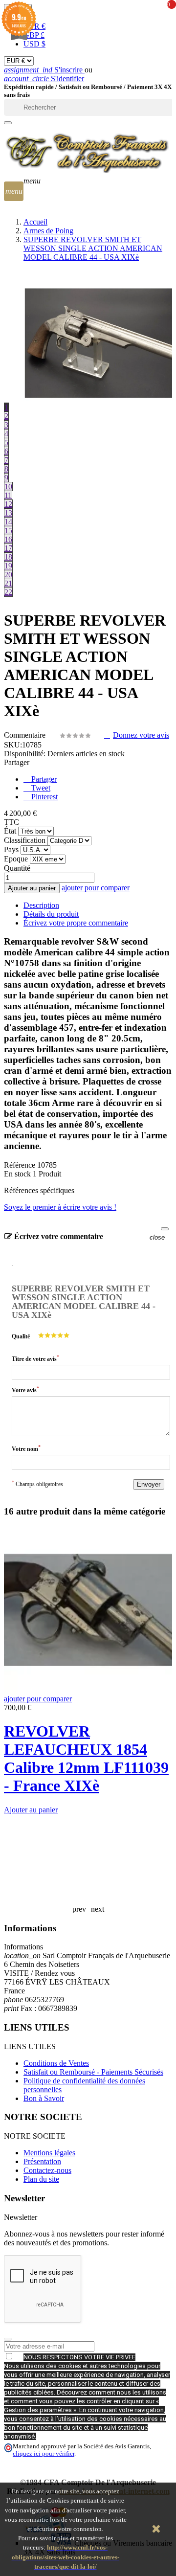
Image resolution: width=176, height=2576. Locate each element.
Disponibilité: (25, 754)
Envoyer (149, 1484)
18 (8, 557)
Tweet (40, 788)
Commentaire (26, 735)
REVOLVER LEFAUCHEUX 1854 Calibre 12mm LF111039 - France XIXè (86, 1758)
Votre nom (26, 1448)
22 (8, 592)
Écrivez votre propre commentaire (76, 923)
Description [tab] (41, 905)
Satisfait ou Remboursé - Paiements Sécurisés (93, 2072)
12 (8, 504)
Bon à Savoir (44, 2098)
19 (8, 566)
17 (8, 548)
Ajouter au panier (32, 888)
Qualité (21, 1336)
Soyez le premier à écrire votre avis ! (60, 1207)
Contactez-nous (47, 2170)
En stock (17, 1174)
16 (8, 539)
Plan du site (41, 2179)
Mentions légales (49, 2153)
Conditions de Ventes (56, 2063)
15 (8, 531)
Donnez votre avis (141, 735)
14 (8, 522)
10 (8, 486)
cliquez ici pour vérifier (44, 2454)
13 (8, 513)
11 (8, 495)
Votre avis (25, 1390)
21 (8, 583)
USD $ (34, 44)
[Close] (165, 1229)
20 (8, 575)
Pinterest (44, 797)
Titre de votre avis (35, 1358)
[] (8, 123)
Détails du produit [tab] (51, 914)
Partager (43, 779)
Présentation (42, 2161)
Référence (21, 1165)
